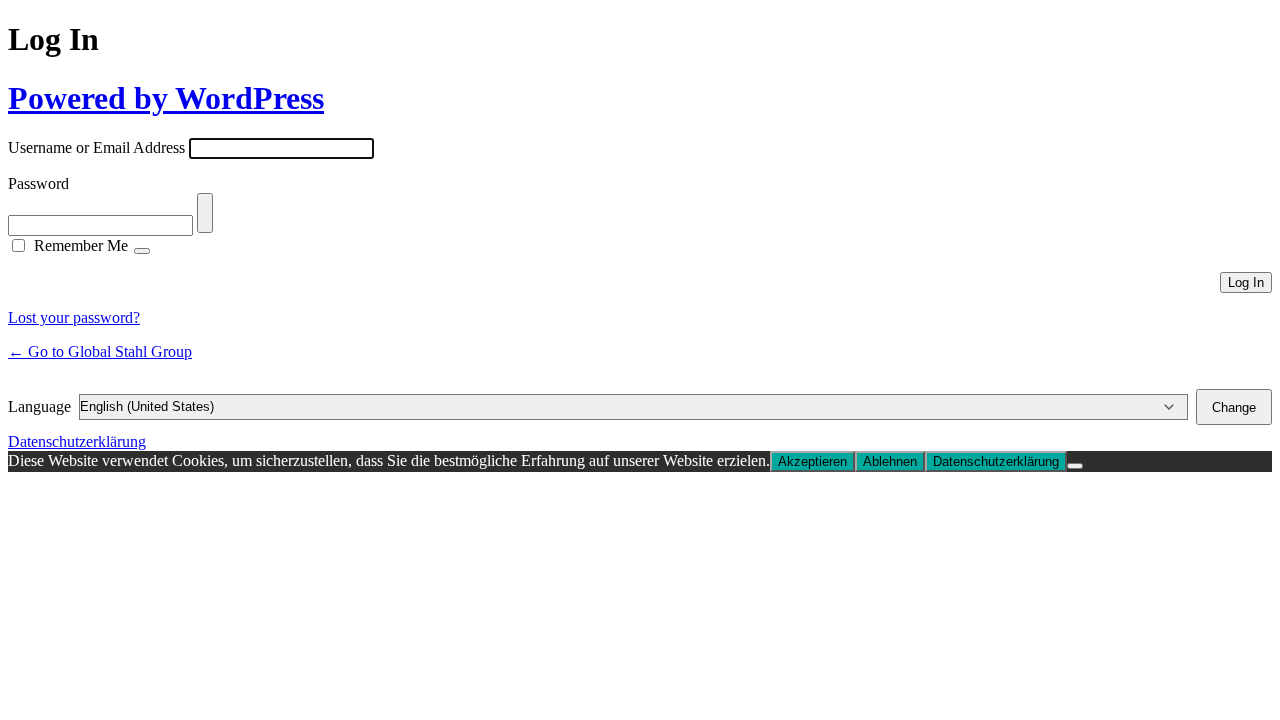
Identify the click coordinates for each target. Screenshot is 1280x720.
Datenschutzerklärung (77, 441)
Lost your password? (74, 317)
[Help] (142, 251)
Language (39, 406)
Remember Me (81, 245)
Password (38, 183)
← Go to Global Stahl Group (100, 351)
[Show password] (205, 213)
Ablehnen (890, 461)
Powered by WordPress (166, 98)
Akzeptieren (812, 461)
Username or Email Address (96, 147)
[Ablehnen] (1075, 466)
